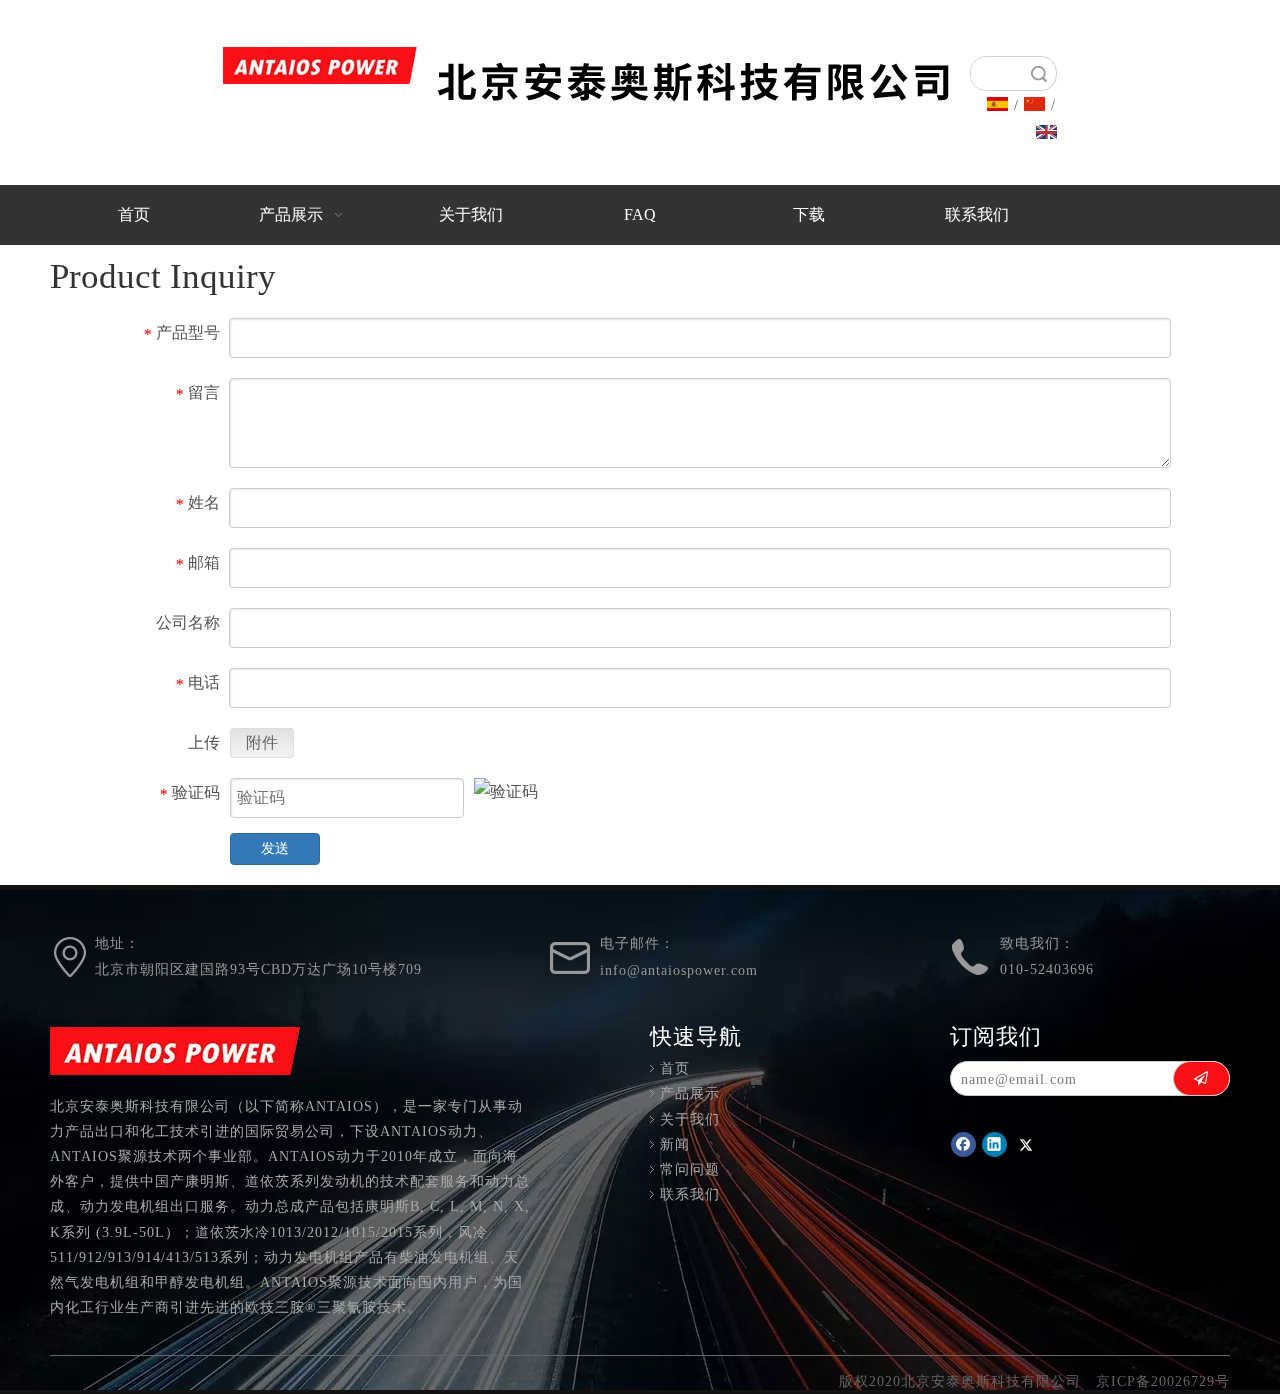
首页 (675, 1068)
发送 (275, 848)
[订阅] (1201, 1078)
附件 (262, 742)
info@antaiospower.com (679, 970)
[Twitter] (1025, 1144)
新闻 (675, 1144)
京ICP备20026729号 (1163, 1381)
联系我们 (690, 1194)
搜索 (1039, 73)
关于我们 (690, 1119)
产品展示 (690, 1093)
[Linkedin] (994, 1144)
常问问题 (690, 1169)
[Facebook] (963, 1144)
